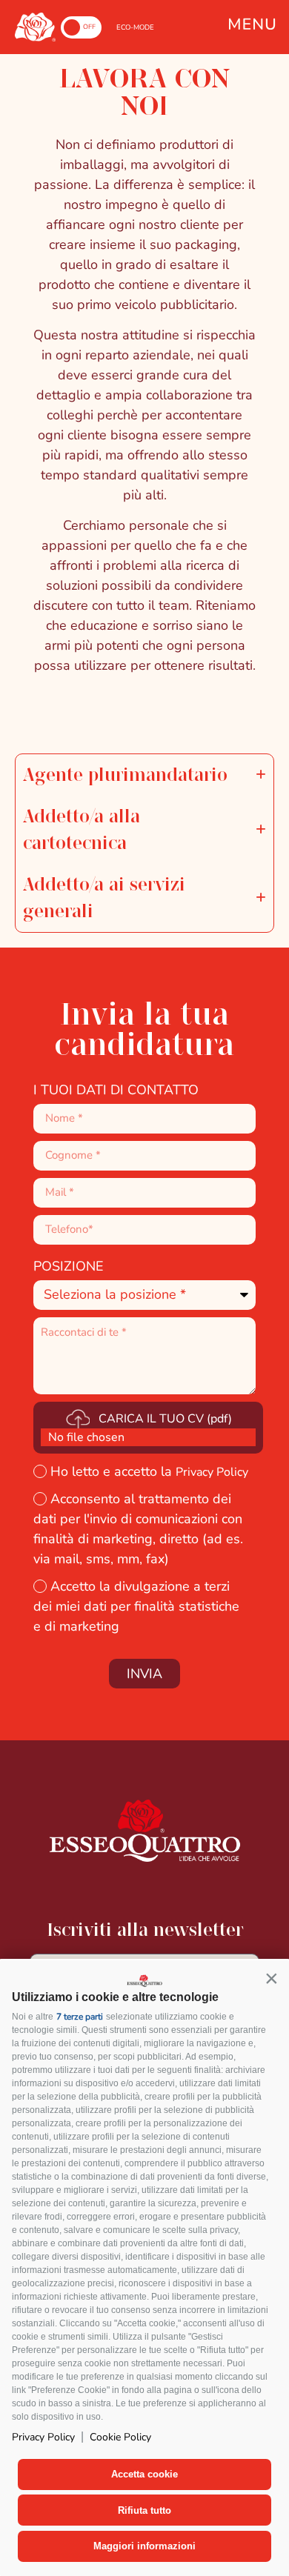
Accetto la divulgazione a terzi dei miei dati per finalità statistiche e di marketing (136, 1606)
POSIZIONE (69, 1266)
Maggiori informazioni (144, 2546)
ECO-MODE (135, 27)
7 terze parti (80, 2017)
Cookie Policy (120, 2437)
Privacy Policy (43, 2437)
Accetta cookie (144, 2474)
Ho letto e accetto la (149, 1471)
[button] (271, 1978)
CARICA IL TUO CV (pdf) (165, 1419)
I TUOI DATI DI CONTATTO (116, 1090)
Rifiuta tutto (144, 2510)
